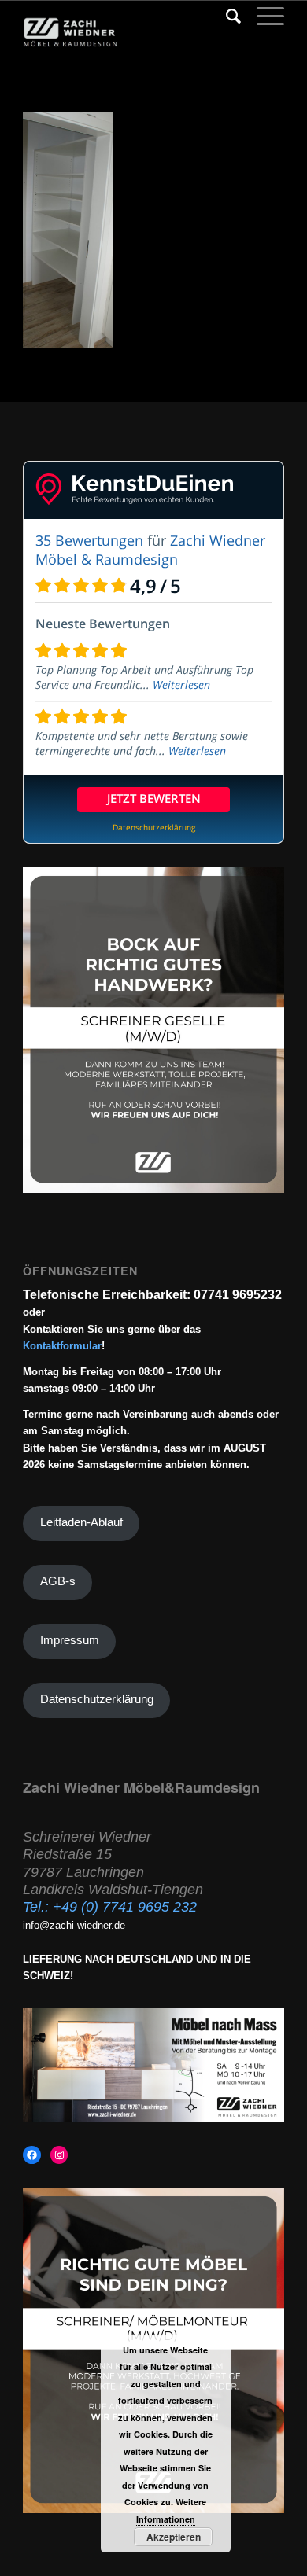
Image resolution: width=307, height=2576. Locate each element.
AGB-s (58, 1581)
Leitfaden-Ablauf (81, 1522)
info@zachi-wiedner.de (74, 1925)
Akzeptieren (174, 2537)
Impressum (70, 1640)
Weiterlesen (181, 684)
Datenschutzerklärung (97, 1699)
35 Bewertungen (89, 540)
